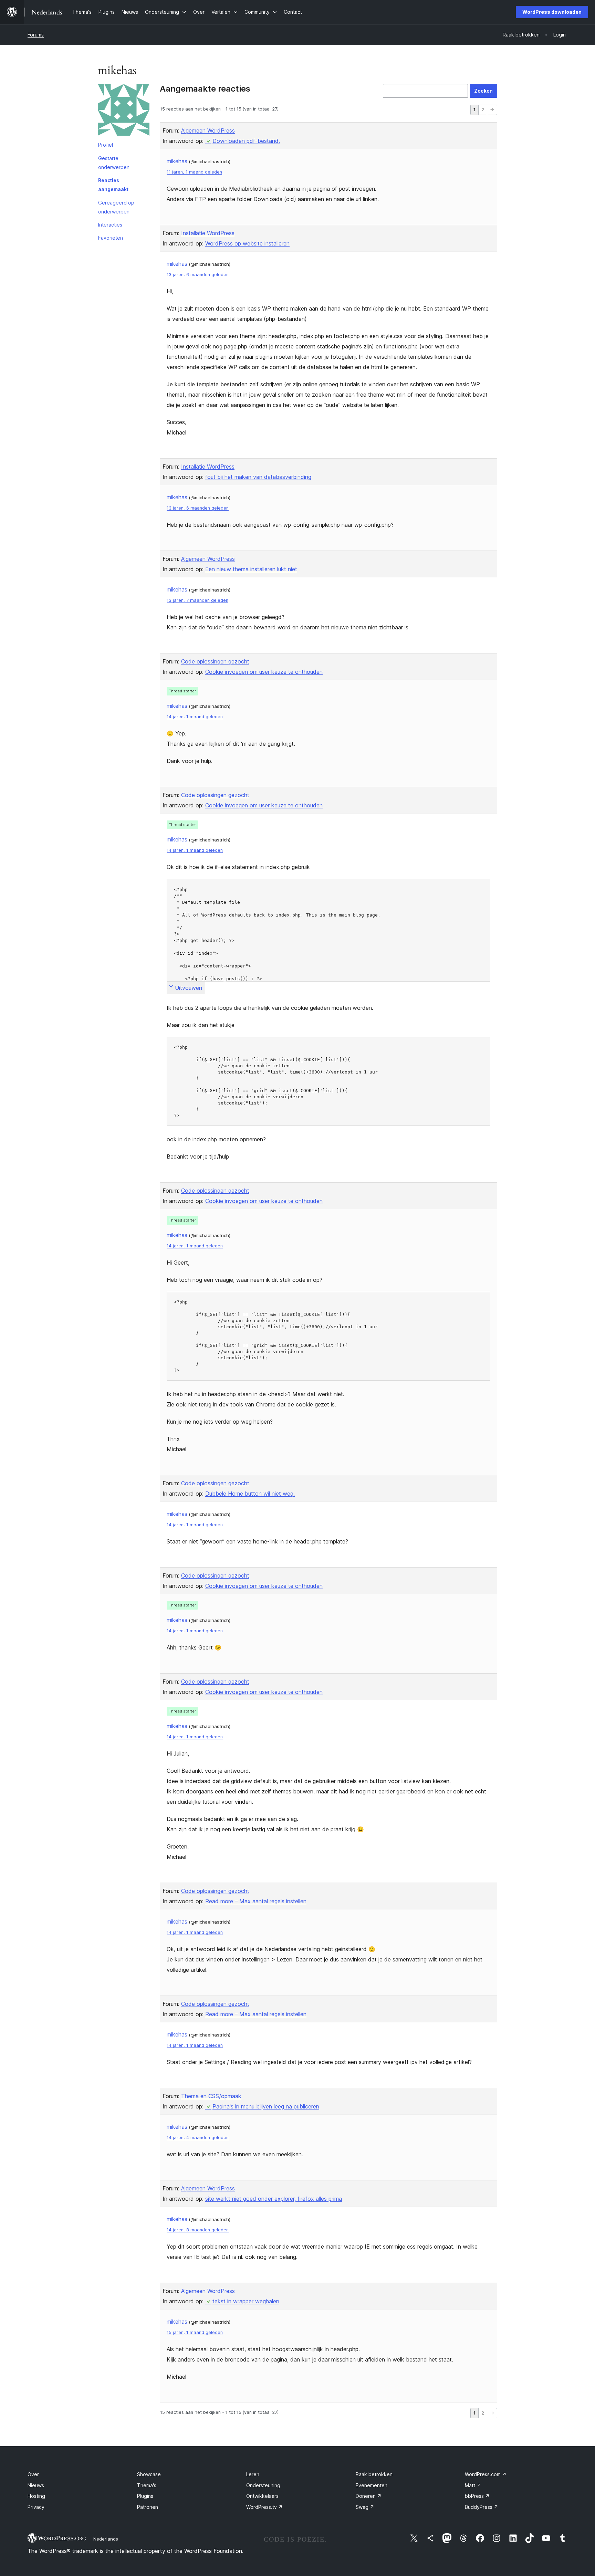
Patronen (148, 2507)
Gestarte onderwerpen (114, 163)
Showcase (149, 2474)
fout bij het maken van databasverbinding (258, 477)
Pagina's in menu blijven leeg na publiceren (266, 2106)
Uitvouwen (189, 988)
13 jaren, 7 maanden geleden (197, 600)
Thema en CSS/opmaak (211, 2096)
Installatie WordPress (208, 233)
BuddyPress (482, 2507)
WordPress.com (486, 2474)
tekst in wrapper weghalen (246, 2301)
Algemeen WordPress (208, 130)
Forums (36, 35)
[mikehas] (124, 111)
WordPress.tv (264, 2507)
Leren (253, 2474)
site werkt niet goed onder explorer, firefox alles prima (274, 2199)
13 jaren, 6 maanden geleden (198, 275)
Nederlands (106, 2539)
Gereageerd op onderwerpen (116, 207)
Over (33, 2474)
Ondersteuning (263, 2485)
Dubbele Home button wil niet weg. (250, 1494)
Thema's (147, 2485)
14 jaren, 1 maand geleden (195, 717)
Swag (365, 2507)
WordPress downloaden (552, 12)
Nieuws (36, 2485)
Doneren (369, 2496)
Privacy (36, 2507)
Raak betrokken (374, 2474)
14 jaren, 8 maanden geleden (198, 2230)
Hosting (36, 2496)
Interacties (110, 225)
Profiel (106, 145)
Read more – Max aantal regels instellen (256, 1901)
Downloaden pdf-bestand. (246, 141)
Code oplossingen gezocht (215, 661)
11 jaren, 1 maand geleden (194, 172)
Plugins (145, 2496)
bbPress (477, 2496)
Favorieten (111, 238)
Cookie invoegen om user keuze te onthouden (264, 672)
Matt (473, 2485)
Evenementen (372, 2485)
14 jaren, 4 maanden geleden (198, 2138)
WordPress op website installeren (247, 243)
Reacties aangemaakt (113, 185)
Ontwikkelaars (262, 2496)
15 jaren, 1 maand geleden (195, 2332)
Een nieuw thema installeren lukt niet (251, 569)
